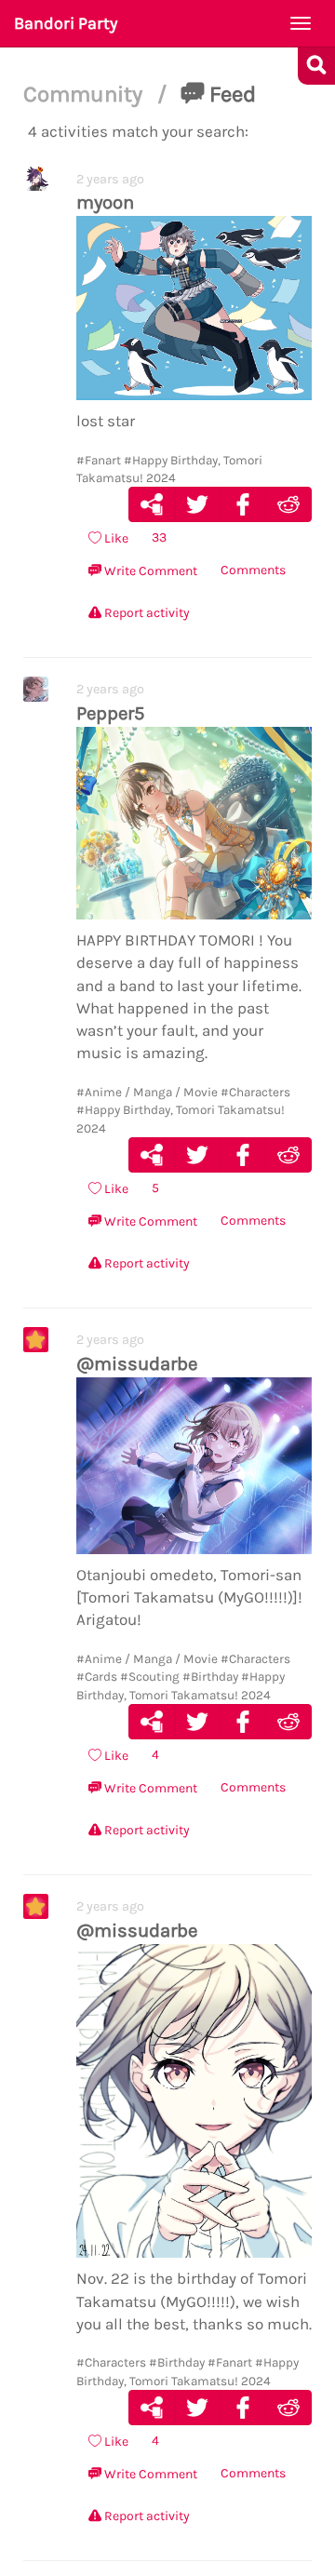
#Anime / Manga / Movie (147, 1092)
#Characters (255, 1092)
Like (115, 538)
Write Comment (149, 571)
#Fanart (99, 460)
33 (159, 537)
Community (86, 94)
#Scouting (150, 1677)
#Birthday (210, 1677)
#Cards (97, 1677)
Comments (253, 570)
